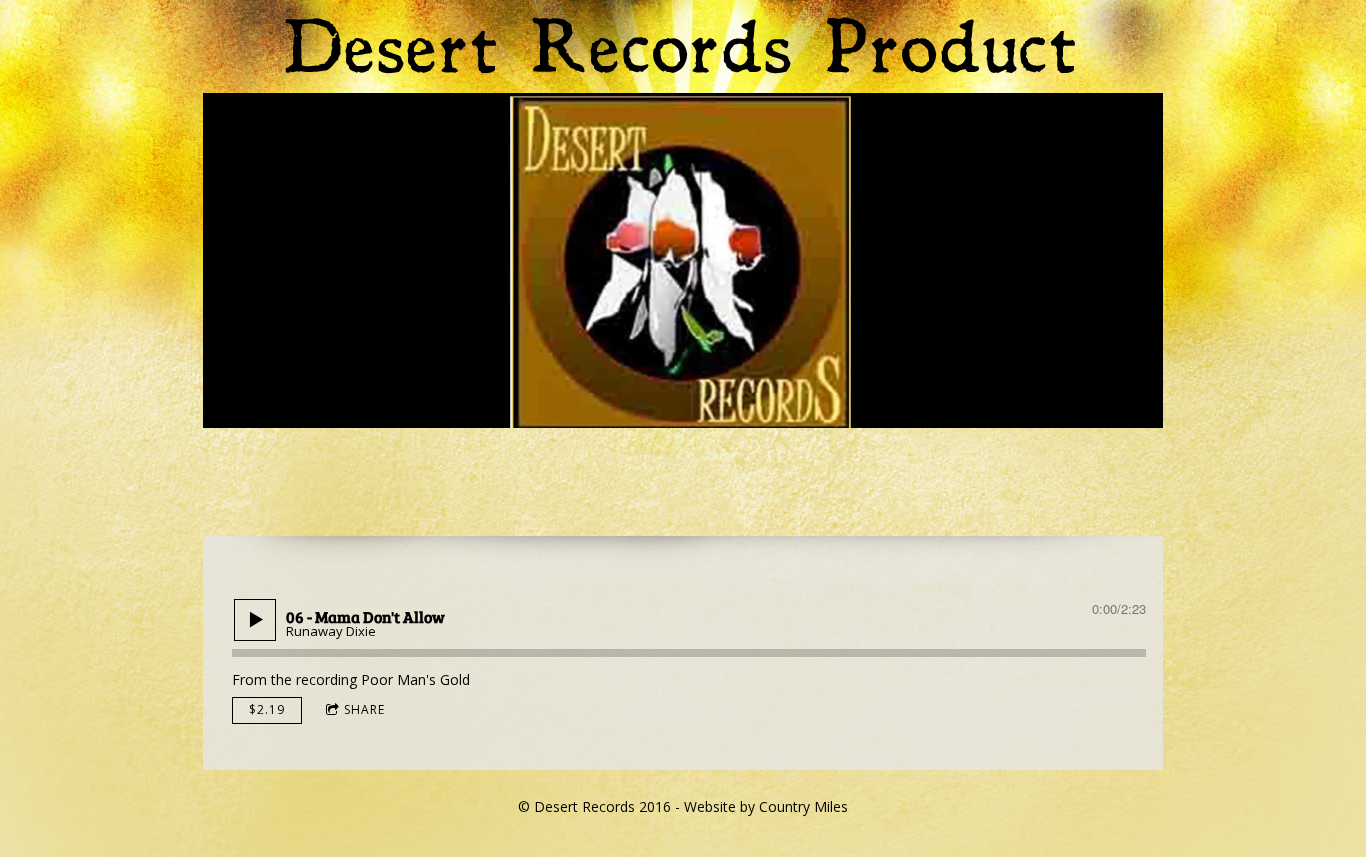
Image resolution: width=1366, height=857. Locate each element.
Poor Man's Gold (415, 679)
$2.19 (267, 709)
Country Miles (803, 806)
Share (364, 709)
